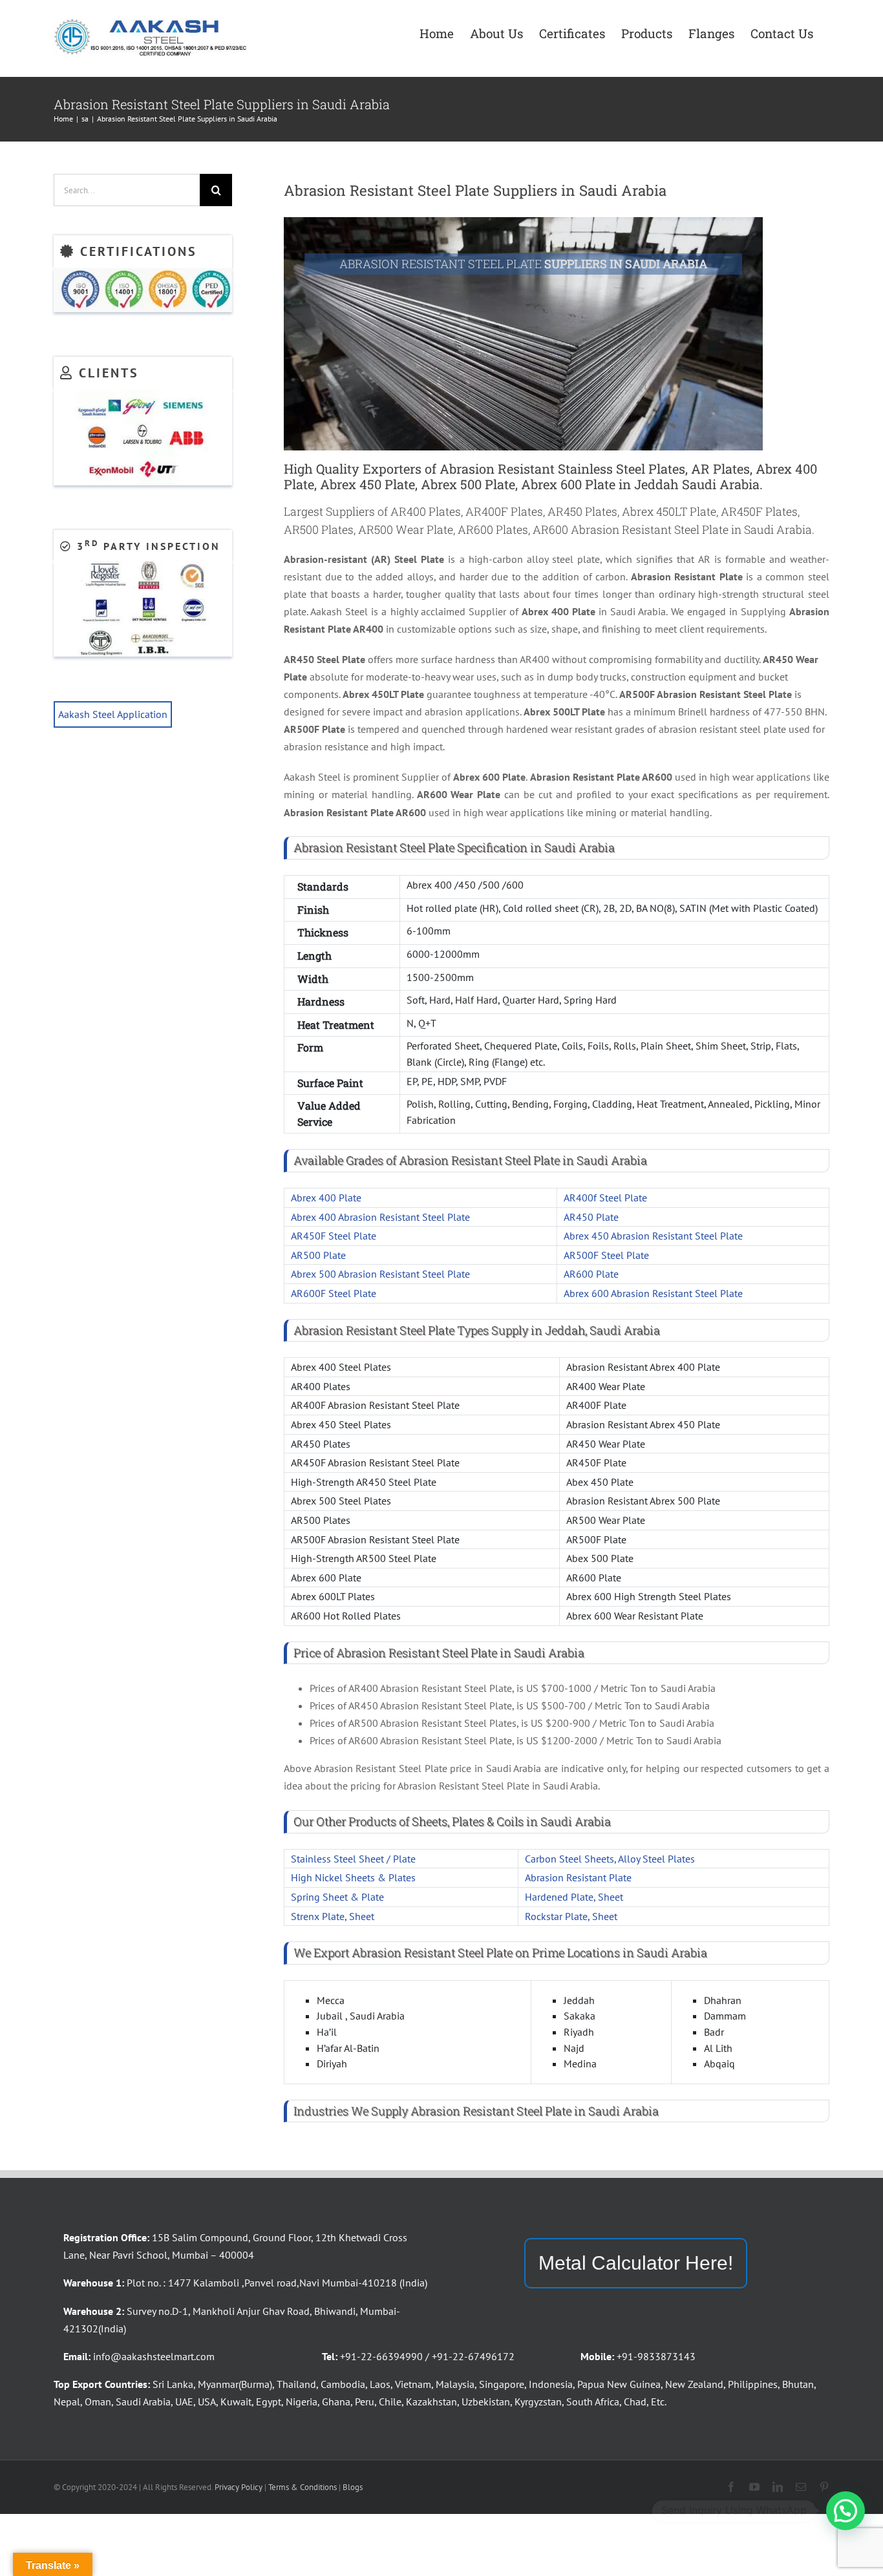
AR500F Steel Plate (606, 1255)
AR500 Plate (318, 1255)
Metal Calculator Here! (636, 2263)
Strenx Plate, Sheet (333, 1916)
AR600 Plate (591, 1274)
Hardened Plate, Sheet (574, 1897)
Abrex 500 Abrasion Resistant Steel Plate (380, 1274)
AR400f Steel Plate (605, 1198)
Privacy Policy (239, 2487)
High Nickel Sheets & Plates (353, 1877)
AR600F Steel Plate (334, 1293)
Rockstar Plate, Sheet (571, 1916)
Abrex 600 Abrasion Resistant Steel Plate (653, 1293)
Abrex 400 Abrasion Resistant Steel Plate (380, 1217)
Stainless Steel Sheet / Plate (353, 1859)
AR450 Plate (591, 1217)
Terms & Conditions (303, 2487)
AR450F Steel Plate (334, 1236)
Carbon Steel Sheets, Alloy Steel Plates (610, 1859)
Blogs (353, 2487)
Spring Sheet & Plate (337, 1897)
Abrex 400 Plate (326, 1198)
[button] (846, 2511)
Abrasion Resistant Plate (578, 1877)
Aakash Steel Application (113, 714)
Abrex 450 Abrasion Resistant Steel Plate (653, 1236)
